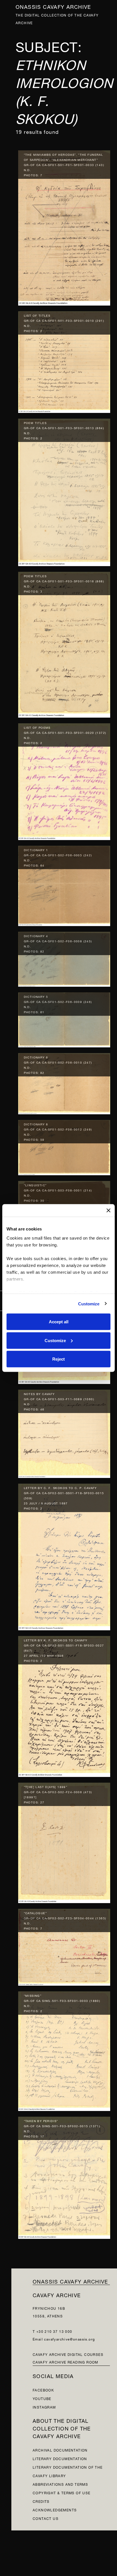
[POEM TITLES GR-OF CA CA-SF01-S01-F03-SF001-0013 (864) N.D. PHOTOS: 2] (64, 491)
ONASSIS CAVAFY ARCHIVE (70, 2281)
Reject (58, 1359)
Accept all (59, 1322)
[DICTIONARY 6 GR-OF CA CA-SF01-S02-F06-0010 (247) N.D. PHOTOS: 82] (64, 1082)
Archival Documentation (60, 2450)
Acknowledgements (55, 2510)
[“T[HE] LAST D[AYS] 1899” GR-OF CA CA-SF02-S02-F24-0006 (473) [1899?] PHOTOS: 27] (64, 1841)
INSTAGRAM (44, 2407)
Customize (89, 1304)
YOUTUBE (42, 2398)
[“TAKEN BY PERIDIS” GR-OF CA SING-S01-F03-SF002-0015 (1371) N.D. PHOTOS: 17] (64, 2176)
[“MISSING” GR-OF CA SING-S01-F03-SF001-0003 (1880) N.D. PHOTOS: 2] (64, 2050)
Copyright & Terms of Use (62, 2492)
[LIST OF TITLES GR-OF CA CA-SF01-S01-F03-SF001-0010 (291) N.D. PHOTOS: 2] (64, 361)
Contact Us (46, 2518)
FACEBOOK (43, 2390)
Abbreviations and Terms (60, 2484)
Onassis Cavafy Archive (53, 6)
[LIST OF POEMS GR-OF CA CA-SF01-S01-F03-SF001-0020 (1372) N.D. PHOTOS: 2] (64, 780)
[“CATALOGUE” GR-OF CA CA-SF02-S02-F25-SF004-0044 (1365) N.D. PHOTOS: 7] (64, 1946)
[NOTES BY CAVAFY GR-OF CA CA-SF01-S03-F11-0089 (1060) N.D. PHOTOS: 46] (64, 1432)
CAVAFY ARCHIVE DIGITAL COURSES (68, 2354)
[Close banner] (108, 1211)
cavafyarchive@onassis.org (69, 2339)
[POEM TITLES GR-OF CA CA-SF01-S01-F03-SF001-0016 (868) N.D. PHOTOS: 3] (64, 643)
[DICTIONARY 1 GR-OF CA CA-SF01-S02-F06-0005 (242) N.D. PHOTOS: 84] (64, 884)
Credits (41, 2501)
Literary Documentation (60, 2458)
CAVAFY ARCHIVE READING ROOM (65, 2362)
